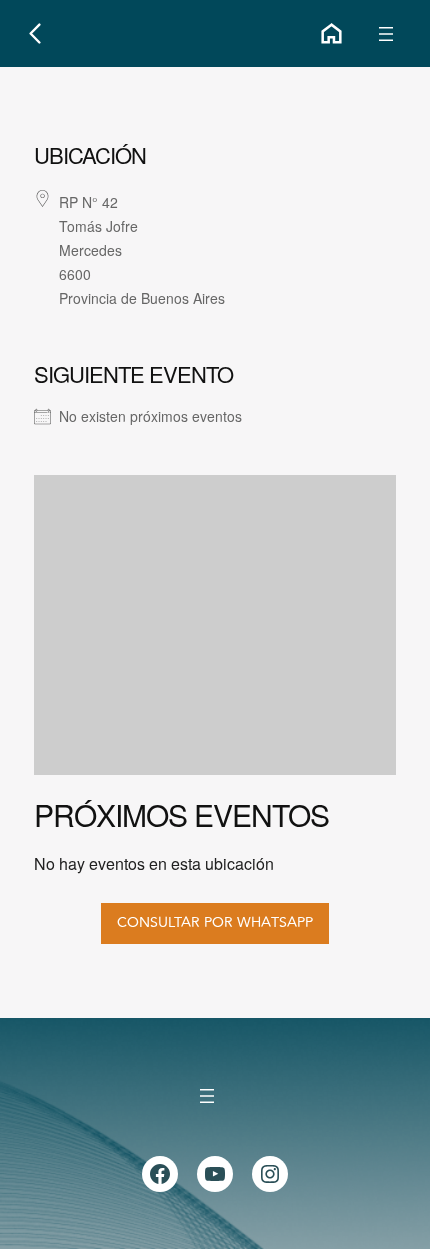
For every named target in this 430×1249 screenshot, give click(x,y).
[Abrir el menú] (386, 34)
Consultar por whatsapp (215, 923)
